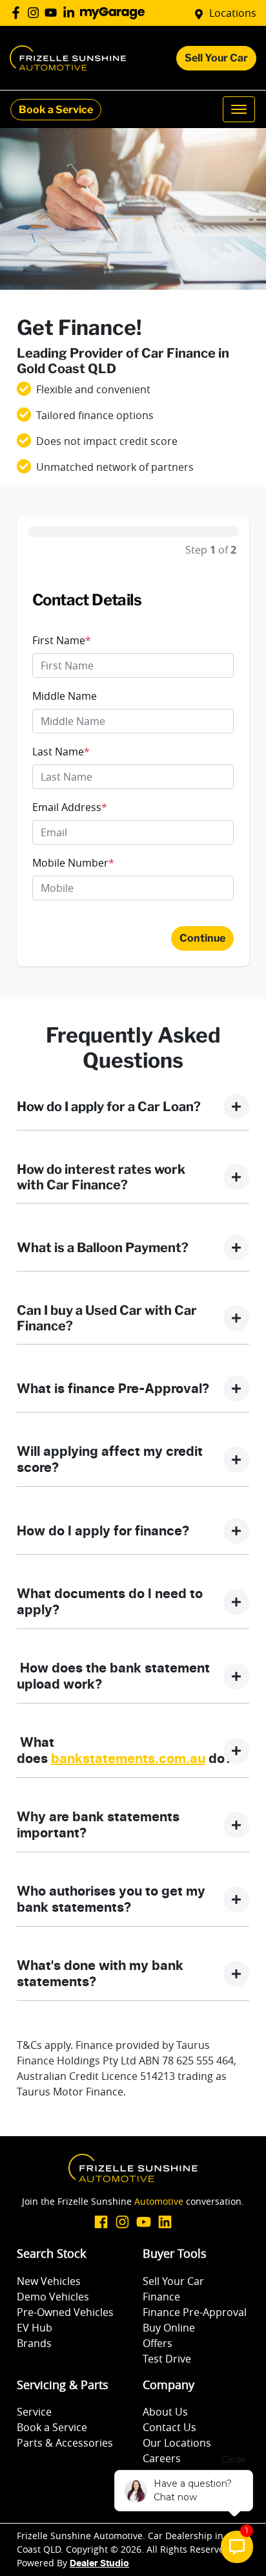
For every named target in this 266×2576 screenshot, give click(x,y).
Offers (158, 2343)
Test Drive (167, 2359)
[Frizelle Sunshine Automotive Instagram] (36, 13)
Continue (202, 938)
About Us (165, 2412)
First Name (62, 640)
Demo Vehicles (53, 2297)
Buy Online (169, 2328)
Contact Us (169, 2427)
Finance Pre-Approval (195, 2312)
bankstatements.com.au (128, 1759)
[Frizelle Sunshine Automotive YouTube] (53, 13)
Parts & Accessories (65, 2443)
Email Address (70, 807)
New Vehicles (49, 2281)
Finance (161, 2297)
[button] (239, 109)
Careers (162, 2458)
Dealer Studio (99, 2564)
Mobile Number (73, 863)
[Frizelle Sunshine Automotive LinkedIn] (71, 13)
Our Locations (177, 2443)
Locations (233, 13)
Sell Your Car (216, 58)
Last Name (61, 752)
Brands (34, 2343)
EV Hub (35, 2328)
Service (34, 2412)
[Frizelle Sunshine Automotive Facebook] (18, 13)
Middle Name (65, 696)
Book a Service (56, 110)
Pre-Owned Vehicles (65, 2312)
